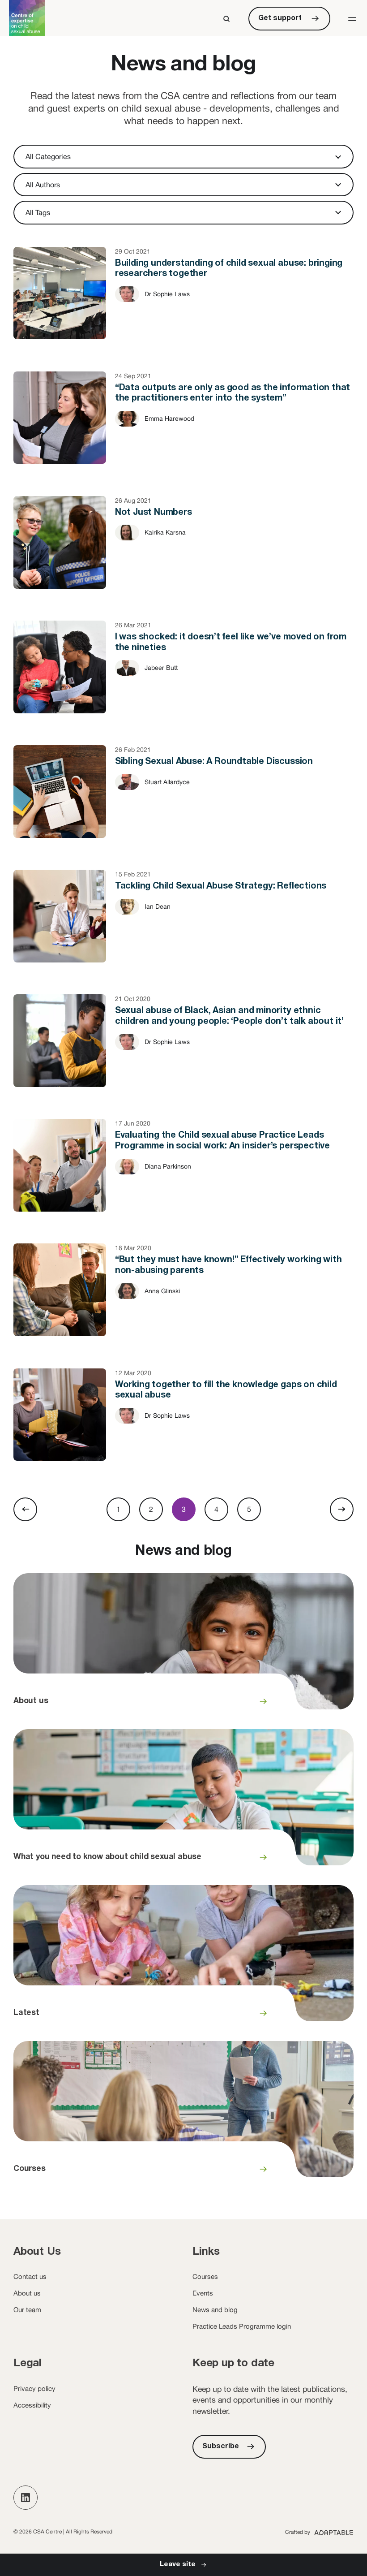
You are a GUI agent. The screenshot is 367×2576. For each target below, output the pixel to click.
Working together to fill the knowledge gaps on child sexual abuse (183, 1424)
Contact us (30, 2276)
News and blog (215, 2310)
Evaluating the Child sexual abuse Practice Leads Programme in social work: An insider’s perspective (183, 1174)
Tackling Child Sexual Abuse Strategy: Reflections (183, 925)
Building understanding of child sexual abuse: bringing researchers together (183, 302)
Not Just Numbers (183, 552)
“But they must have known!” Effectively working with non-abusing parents (183, 1299)
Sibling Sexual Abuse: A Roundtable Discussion (183, 801)
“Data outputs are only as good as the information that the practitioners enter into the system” (183, 427)
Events (203, 2293)
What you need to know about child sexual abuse (183, 1803)
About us (183, 1647)
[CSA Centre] (27, 18)
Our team (27, 2310)
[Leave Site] (183, 2565)
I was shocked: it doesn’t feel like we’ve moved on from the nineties (183, 676)
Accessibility (32, 2405)
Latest (183, 1959)
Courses (183, 2114)
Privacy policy (34, 2388)
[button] (352, 19)
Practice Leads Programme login (242, 2326)
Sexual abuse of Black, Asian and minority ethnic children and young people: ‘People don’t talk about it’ (183, 1050)
